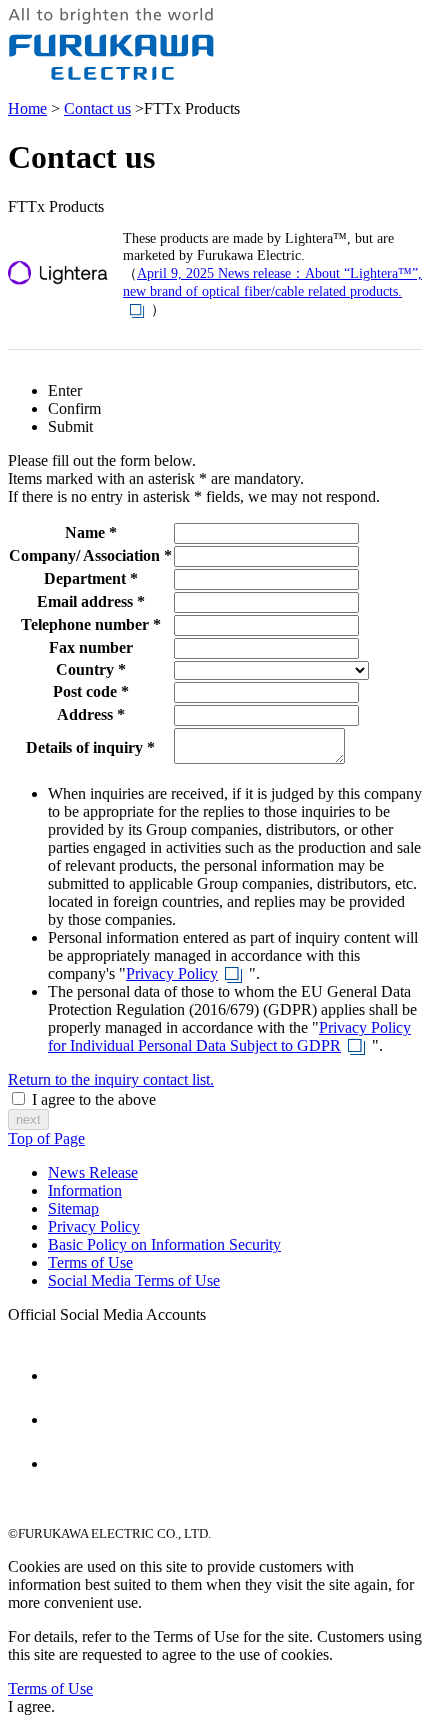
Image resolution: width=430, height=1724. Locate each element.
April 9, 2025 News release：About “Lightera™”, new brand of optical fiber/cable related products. (272, 282)
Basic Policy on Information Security (164, 1244)
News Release (93, 1172)
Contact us (97, 108)
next (28, 1119)
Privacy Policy (172, 973)
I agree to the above (94, 1099)
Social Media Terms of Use (134, 1280)
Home (27, 108)
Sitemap (73, 1208)
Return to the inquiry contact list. (111, 1079)
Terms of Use (90, 1262)
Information (85, 1190)
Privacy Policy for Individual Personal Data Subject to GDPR (229, 1036)
